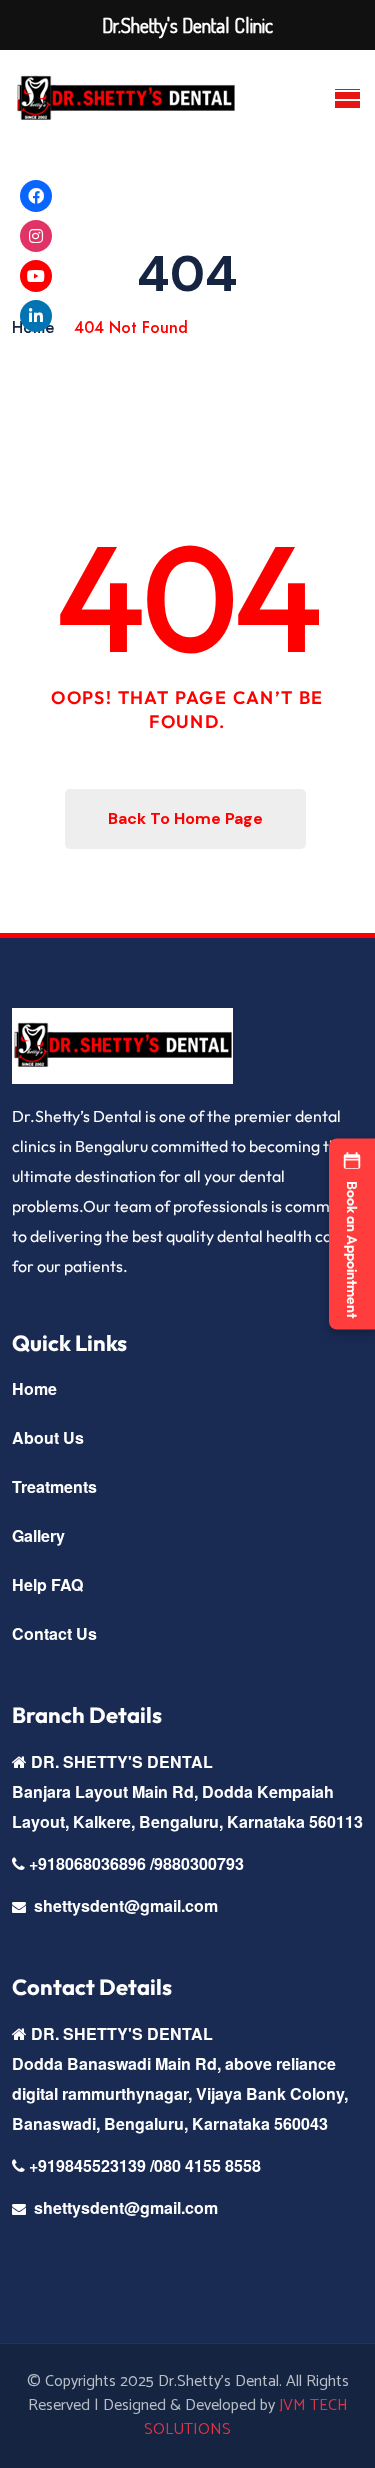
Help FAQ (47, 1584)
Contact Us (54, 1633)
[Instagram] (36, 236)
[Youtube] (36, 276)
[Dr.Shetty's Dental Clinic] (125, 99)
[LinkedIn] (36, 316)
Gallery (38, 1535)
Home (34, 1388)
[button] (352, 1234)
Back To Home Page (185, 818)
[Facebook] (36, 196)
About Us (48, 1437)
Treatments (54, 1486)
